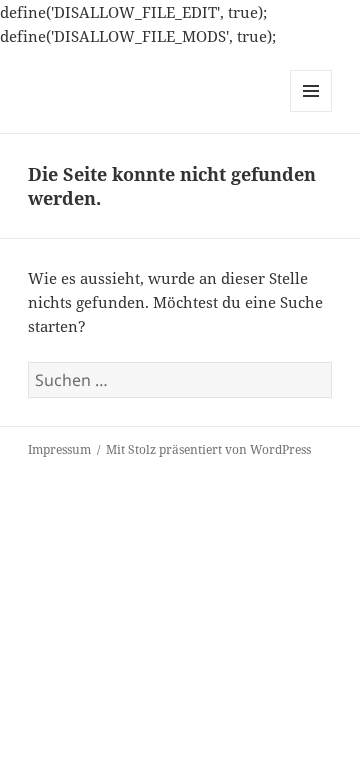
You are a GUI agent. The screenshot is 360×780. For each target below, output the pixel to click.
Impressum (59, 449)
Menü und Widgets (311, 111)
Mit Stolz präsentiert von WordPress (208, 449)
